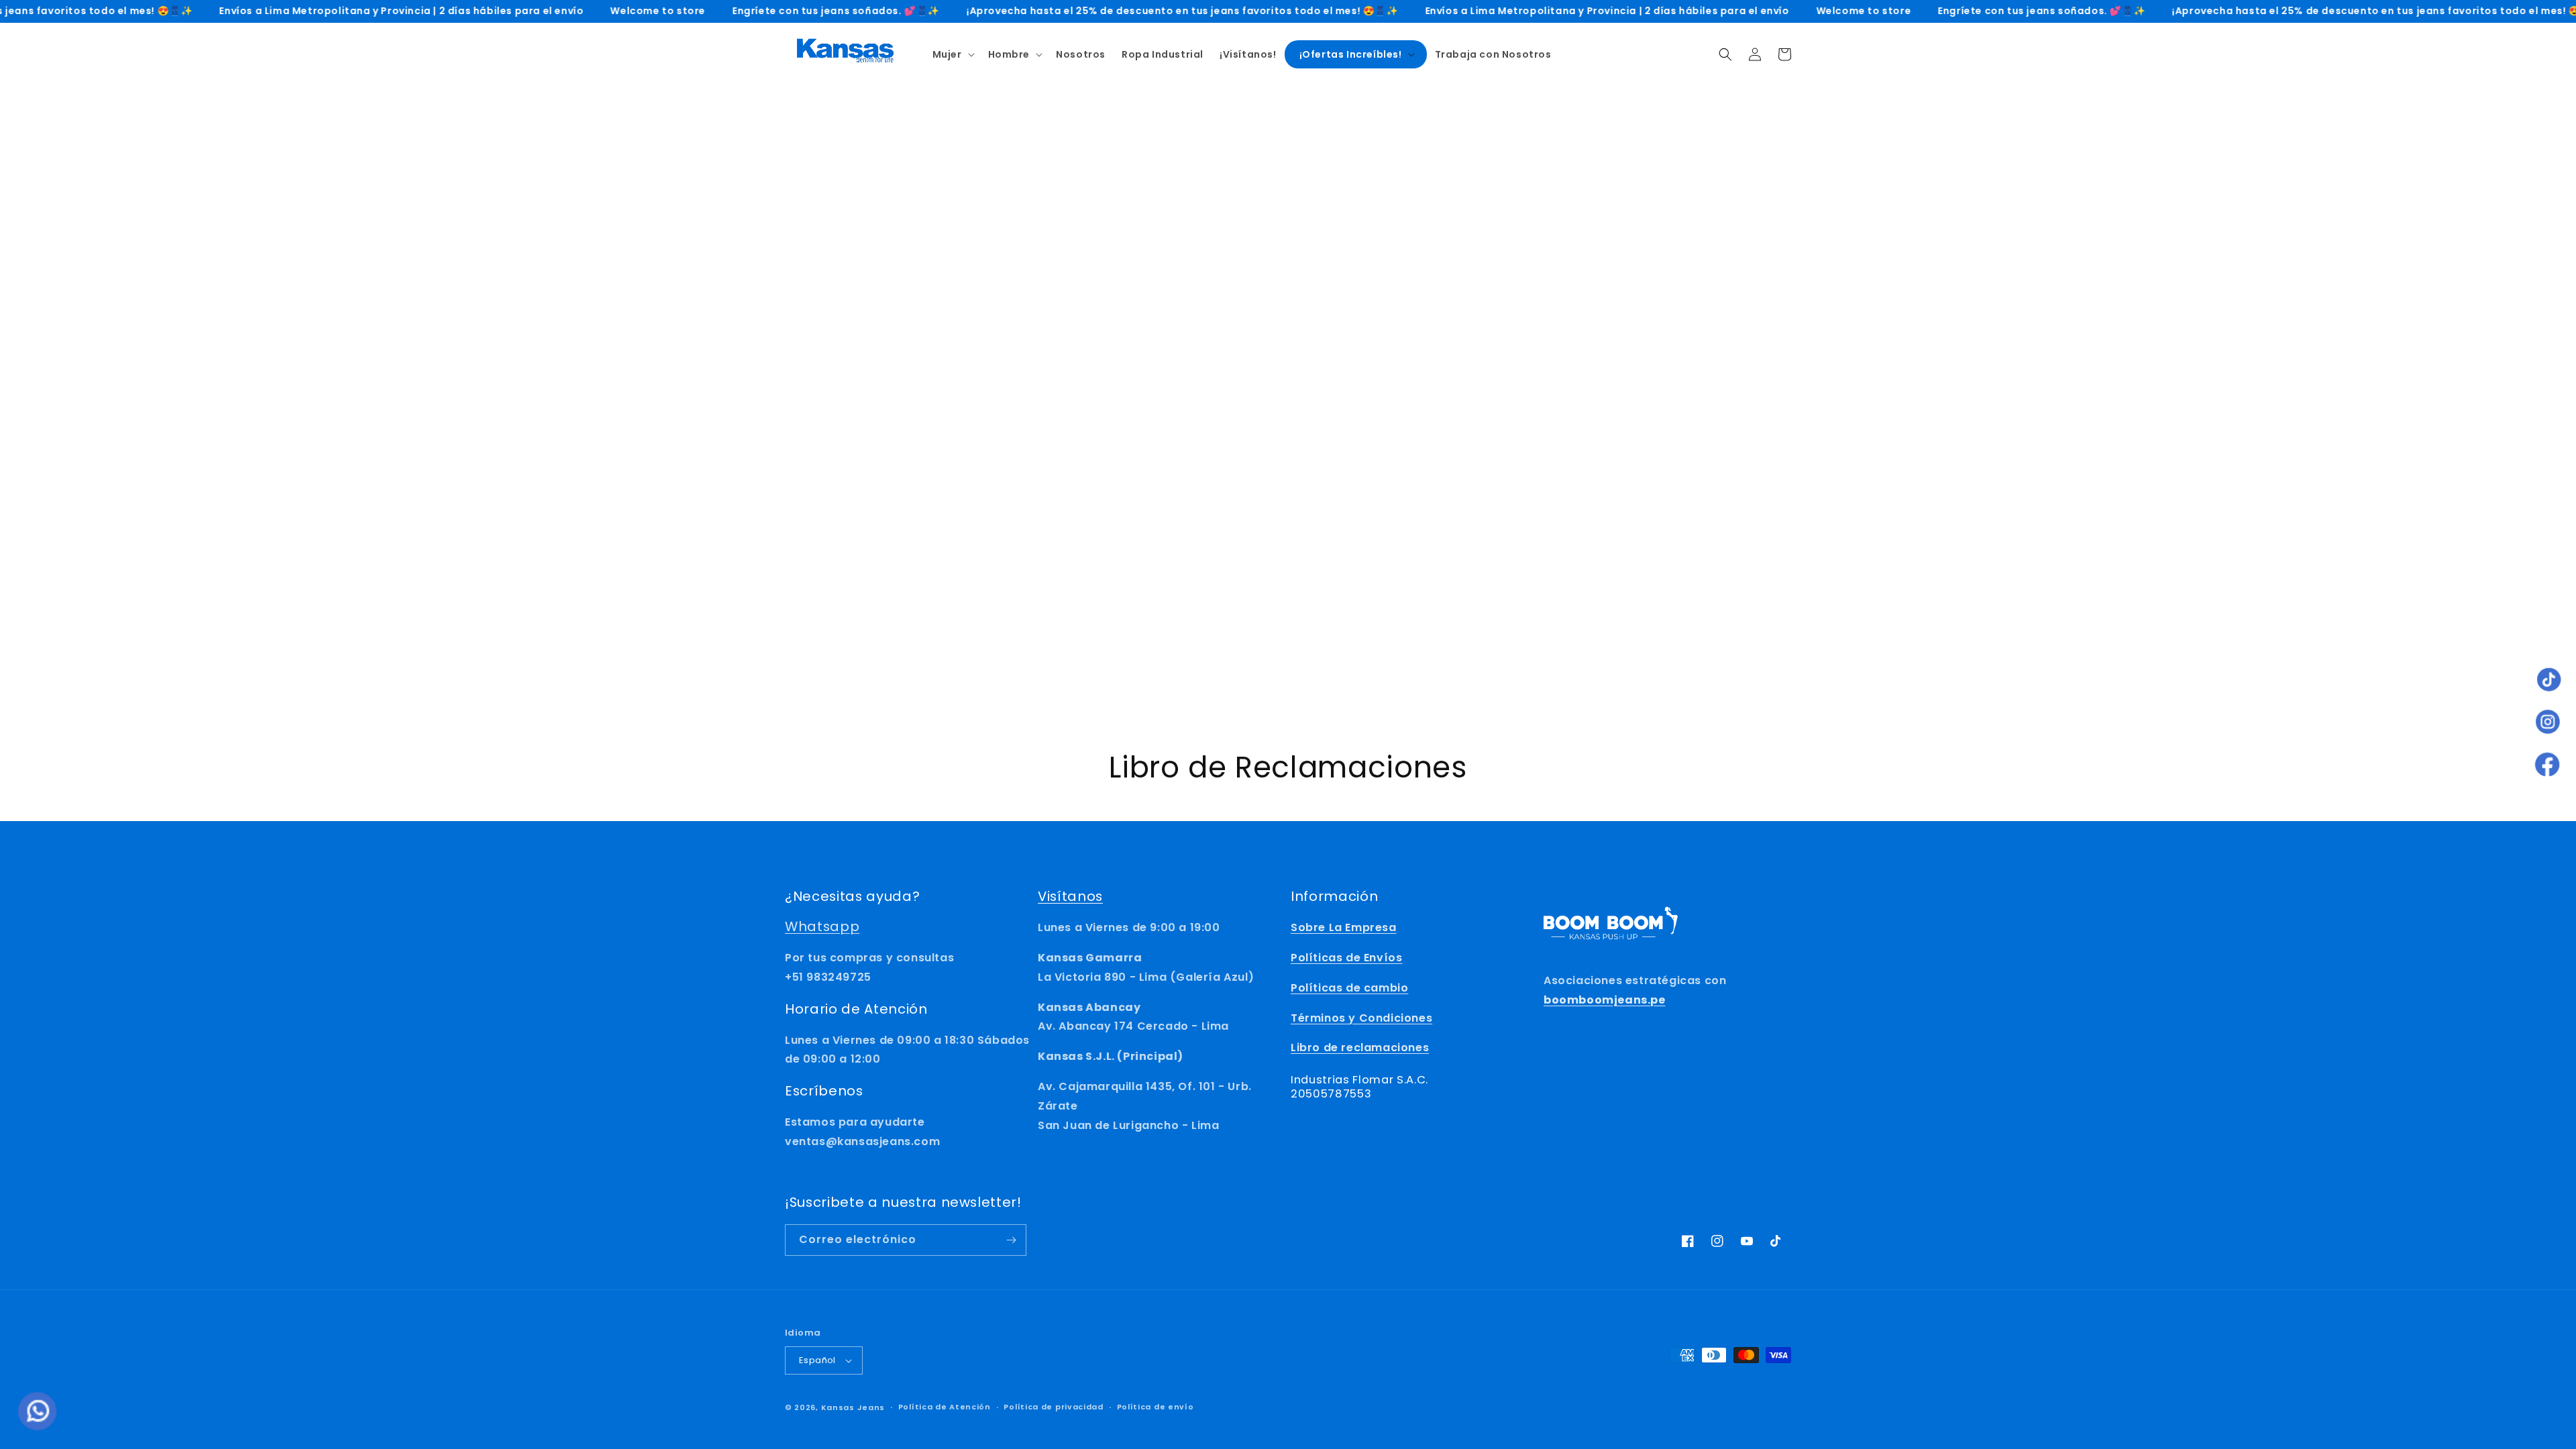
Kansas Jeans (853, 1407)
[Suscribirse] (1011, 1240)
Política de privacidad (1053, 1407)
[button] (952, 54)
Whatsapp (822, 926)
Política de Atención (945, 1407)
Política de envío (1156, 1407)
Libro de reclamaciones (1360, 1048)
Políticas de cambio (1349, 988)
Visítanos (1070, 896)
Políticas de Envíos (1346, 958)
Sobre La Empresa (1344, 927)
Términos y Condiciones (1361, 1018)
